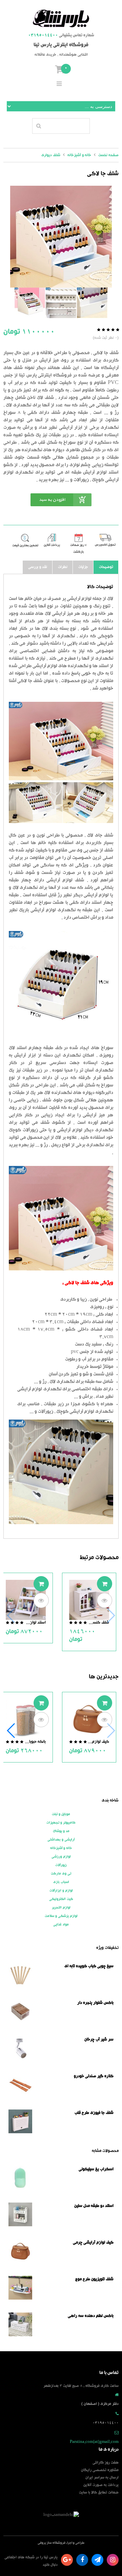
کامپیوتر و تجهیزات (61, 1823)
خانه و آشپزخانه (61, 1848)
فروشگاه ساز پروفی (52, 2543)
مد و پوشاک (61, 1831)
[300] (61, 237)
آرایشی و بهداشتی (61, 1840)
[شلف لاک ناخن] (92, 303)
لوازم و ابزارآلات (61, 1891)
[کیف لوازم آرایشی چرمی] (89, 1720)
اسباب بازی (61, 1882)
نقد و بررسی (38, 567)
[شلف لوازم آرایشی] (30, 303)
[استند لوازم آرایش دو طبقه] (26, 1600)
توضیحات (106, 567)
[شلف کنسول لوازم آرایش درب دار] (89, 1600)
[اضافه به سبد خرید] (105, 1584)
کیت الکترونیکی (61, 1899)
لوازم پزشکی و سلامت (61, 1916)
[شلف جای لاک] (61, 303)
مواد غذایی (61, 1925)
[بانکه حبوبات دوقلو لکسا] (26, 1720)
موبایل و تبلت (61, 1814)
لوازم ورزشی (61, 1857)
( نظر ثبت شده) (106, 338)
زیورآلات (61, 1865)
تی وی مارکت (61, 1874)
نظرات (63, 567)
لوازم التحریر (61, 1908)
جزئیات (83, 567)
